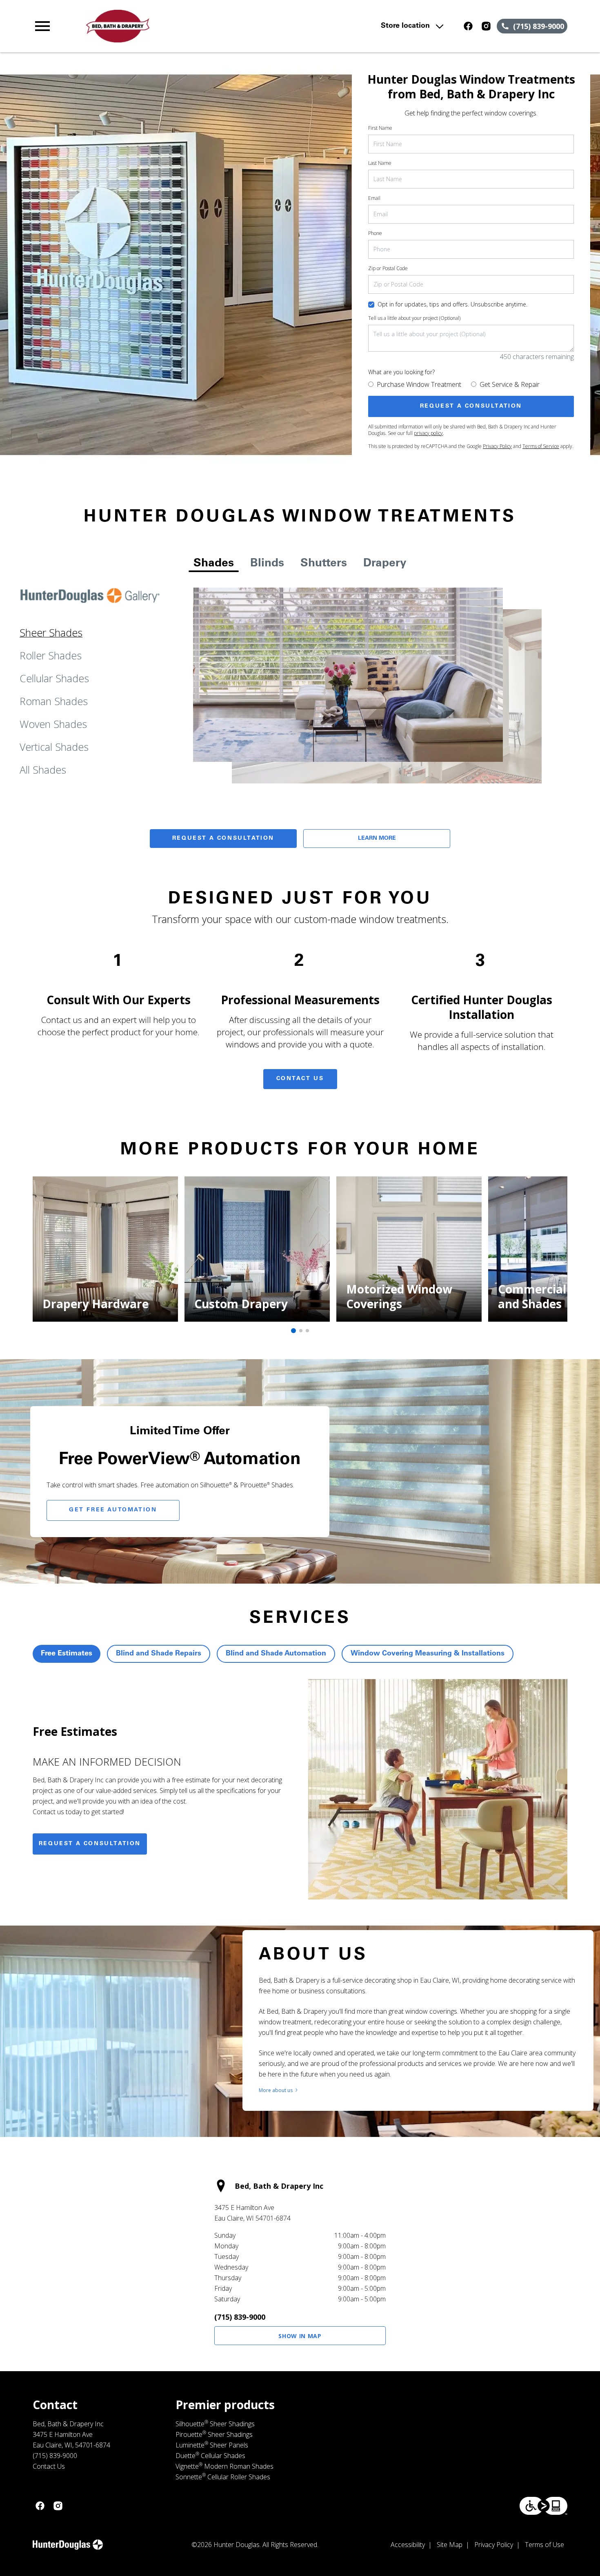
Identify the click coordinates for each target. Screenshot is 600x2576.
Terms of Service (541, 446)
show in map (300, 2336)
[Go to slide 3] (307, 1331)
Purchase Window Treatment (419, 384)
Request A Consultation (223, 839)
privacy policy (428, 433)
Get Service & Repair (510, 384)
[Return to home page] (192, 26)
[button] (42, 26)
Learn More (377, 839)
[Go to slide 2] (301, 1331)
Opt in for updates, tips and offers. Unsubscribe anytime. (452, 304)
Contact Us (300, 1079)
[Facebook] (468, 26)
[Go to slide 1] (293, 1331)
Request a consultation (90, 1844)
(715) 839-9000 (240, 2317)
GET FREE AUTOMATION (113, 1510)
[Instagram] (486, 26)
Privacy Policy (497, 446)
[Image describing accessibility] (543, 2506)
